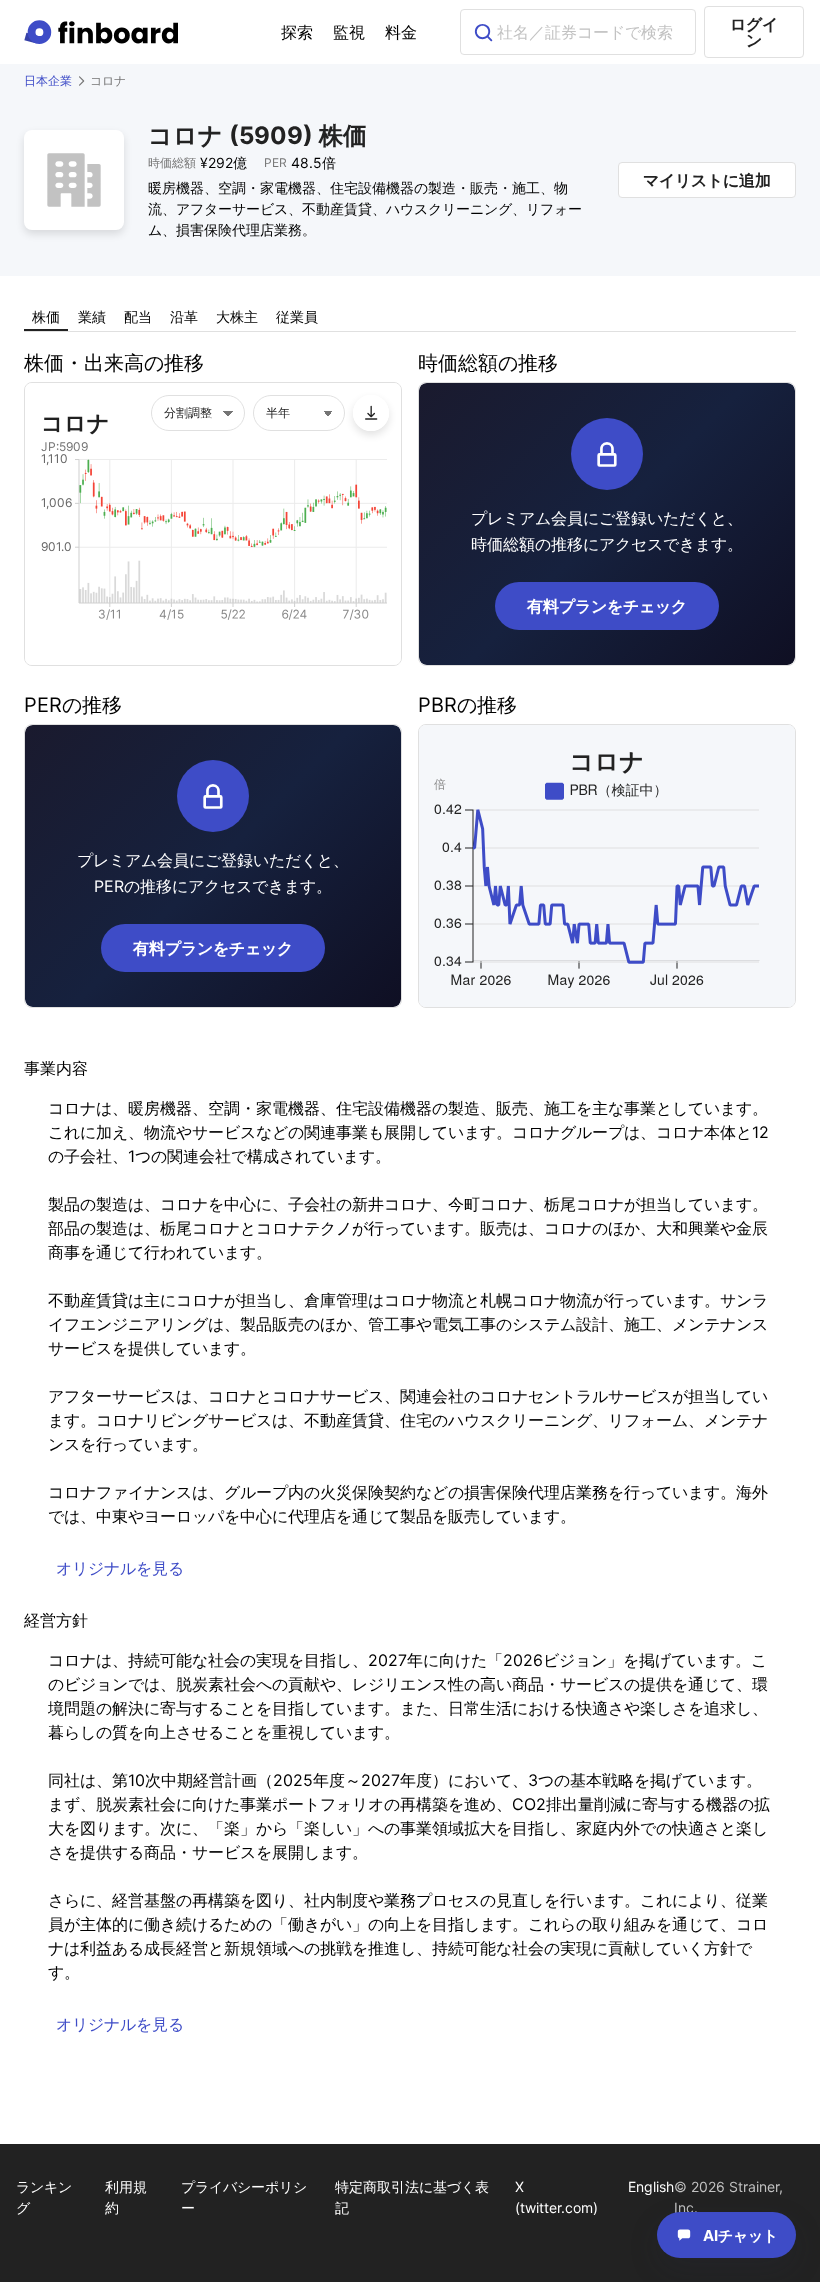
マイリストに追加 (707, 180)
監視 (349, 32)
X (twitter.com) (556, 2197)
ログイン (754, 32)
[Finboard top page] (105, 32)
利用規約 (126, 2197)
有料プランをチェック (607, 606)
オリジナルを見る (120, 1568)
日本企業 (48, 80)
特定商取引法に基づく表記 (412, 2197)
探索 (297, 32)
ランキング (44, 2197)
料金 (401, 32)
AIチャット (740, 2235)
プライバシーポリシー (244, 2197)
